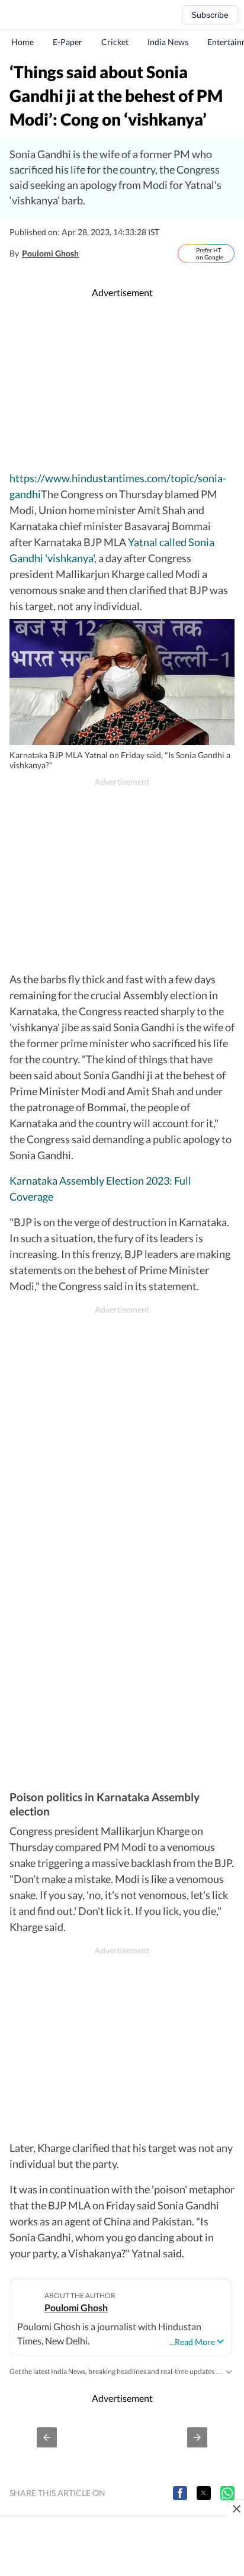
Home (23, 42)
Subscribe (210, 15)
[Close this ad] (236, 2508)
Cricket (115, 42)
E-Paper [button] (68, 42)
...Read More (192, 2342)
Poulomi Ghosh (50, 253)
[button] (47, 2437)
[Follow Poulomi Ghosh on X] (91, 254)
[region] (122, 385)
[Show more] (229, 2371)
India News (168, 42)
